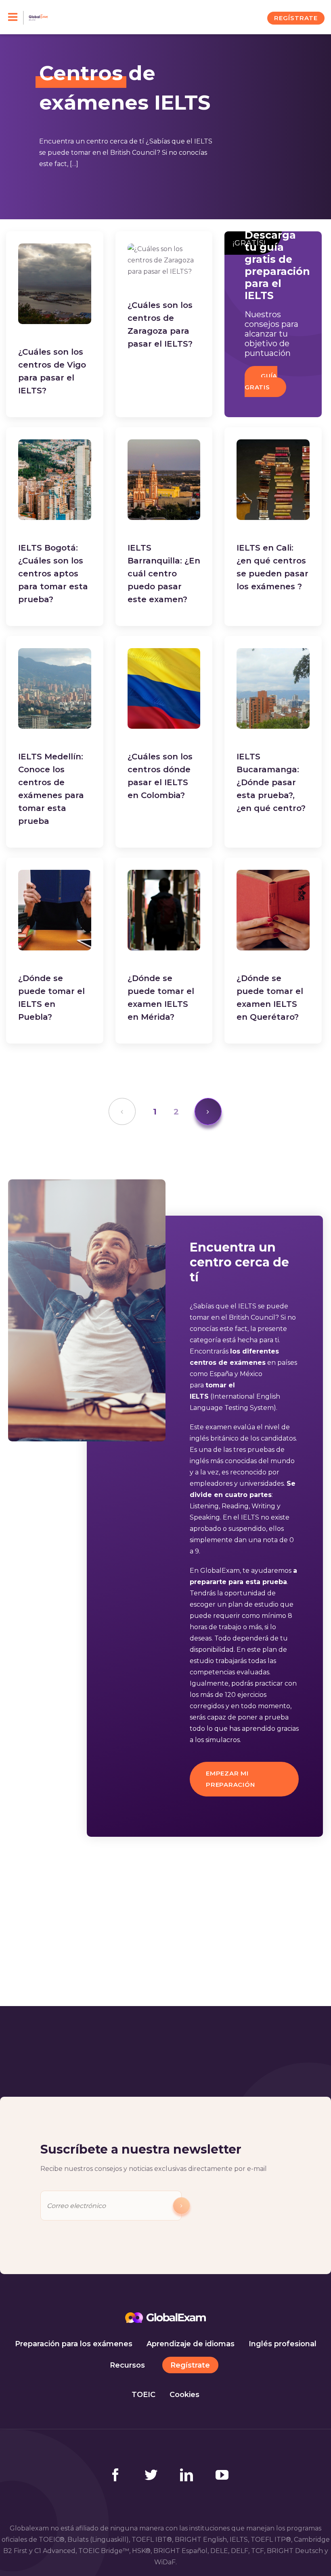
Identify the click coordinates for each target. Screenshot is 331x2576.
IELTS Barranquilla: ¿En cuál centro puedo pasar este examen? (164, 574)
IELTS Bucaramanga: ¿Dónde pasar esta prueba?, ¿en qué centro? (271, 782)
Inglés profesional (283, 2344)
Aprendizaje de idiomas (191, 2344)
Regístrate (190, 2365)
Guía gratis (261, 382)
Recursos (127, 2365)
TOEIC (144, 2395)
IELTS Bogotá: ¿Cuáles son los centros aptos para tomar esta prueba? (53, 574)
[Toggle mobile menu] (16, 18)
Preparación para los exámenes (74, 2344)
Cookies (184, 2395)
